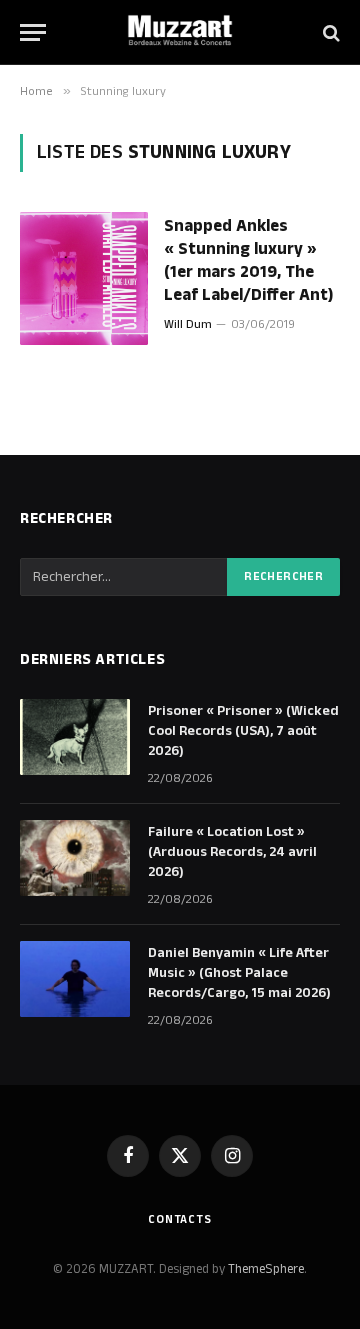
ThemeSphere (266, 1269)
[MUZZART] (180, 32)
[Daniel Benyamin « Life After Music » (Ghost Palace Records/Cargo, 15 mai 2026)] (75, 979)
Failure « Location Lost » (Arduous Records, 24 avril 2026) (232, 852)
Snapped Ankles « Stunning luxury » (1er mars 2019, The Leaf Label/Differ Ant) (248, 260)
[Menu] (33, 32)
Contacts (180, 1219)
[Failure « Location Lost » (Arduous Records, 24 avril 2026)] (75, 858)
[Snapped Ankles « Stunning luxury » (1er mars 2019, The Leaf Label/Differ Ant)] (84, 278)
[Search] (329, 32)
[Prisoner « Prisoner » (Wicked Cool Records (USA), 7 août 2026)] (75, 737)
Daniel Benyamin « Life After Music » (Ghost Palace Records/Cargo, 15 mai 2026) (239, 973)
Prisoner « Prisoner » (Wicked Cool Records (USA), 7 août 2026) (243, 731)
